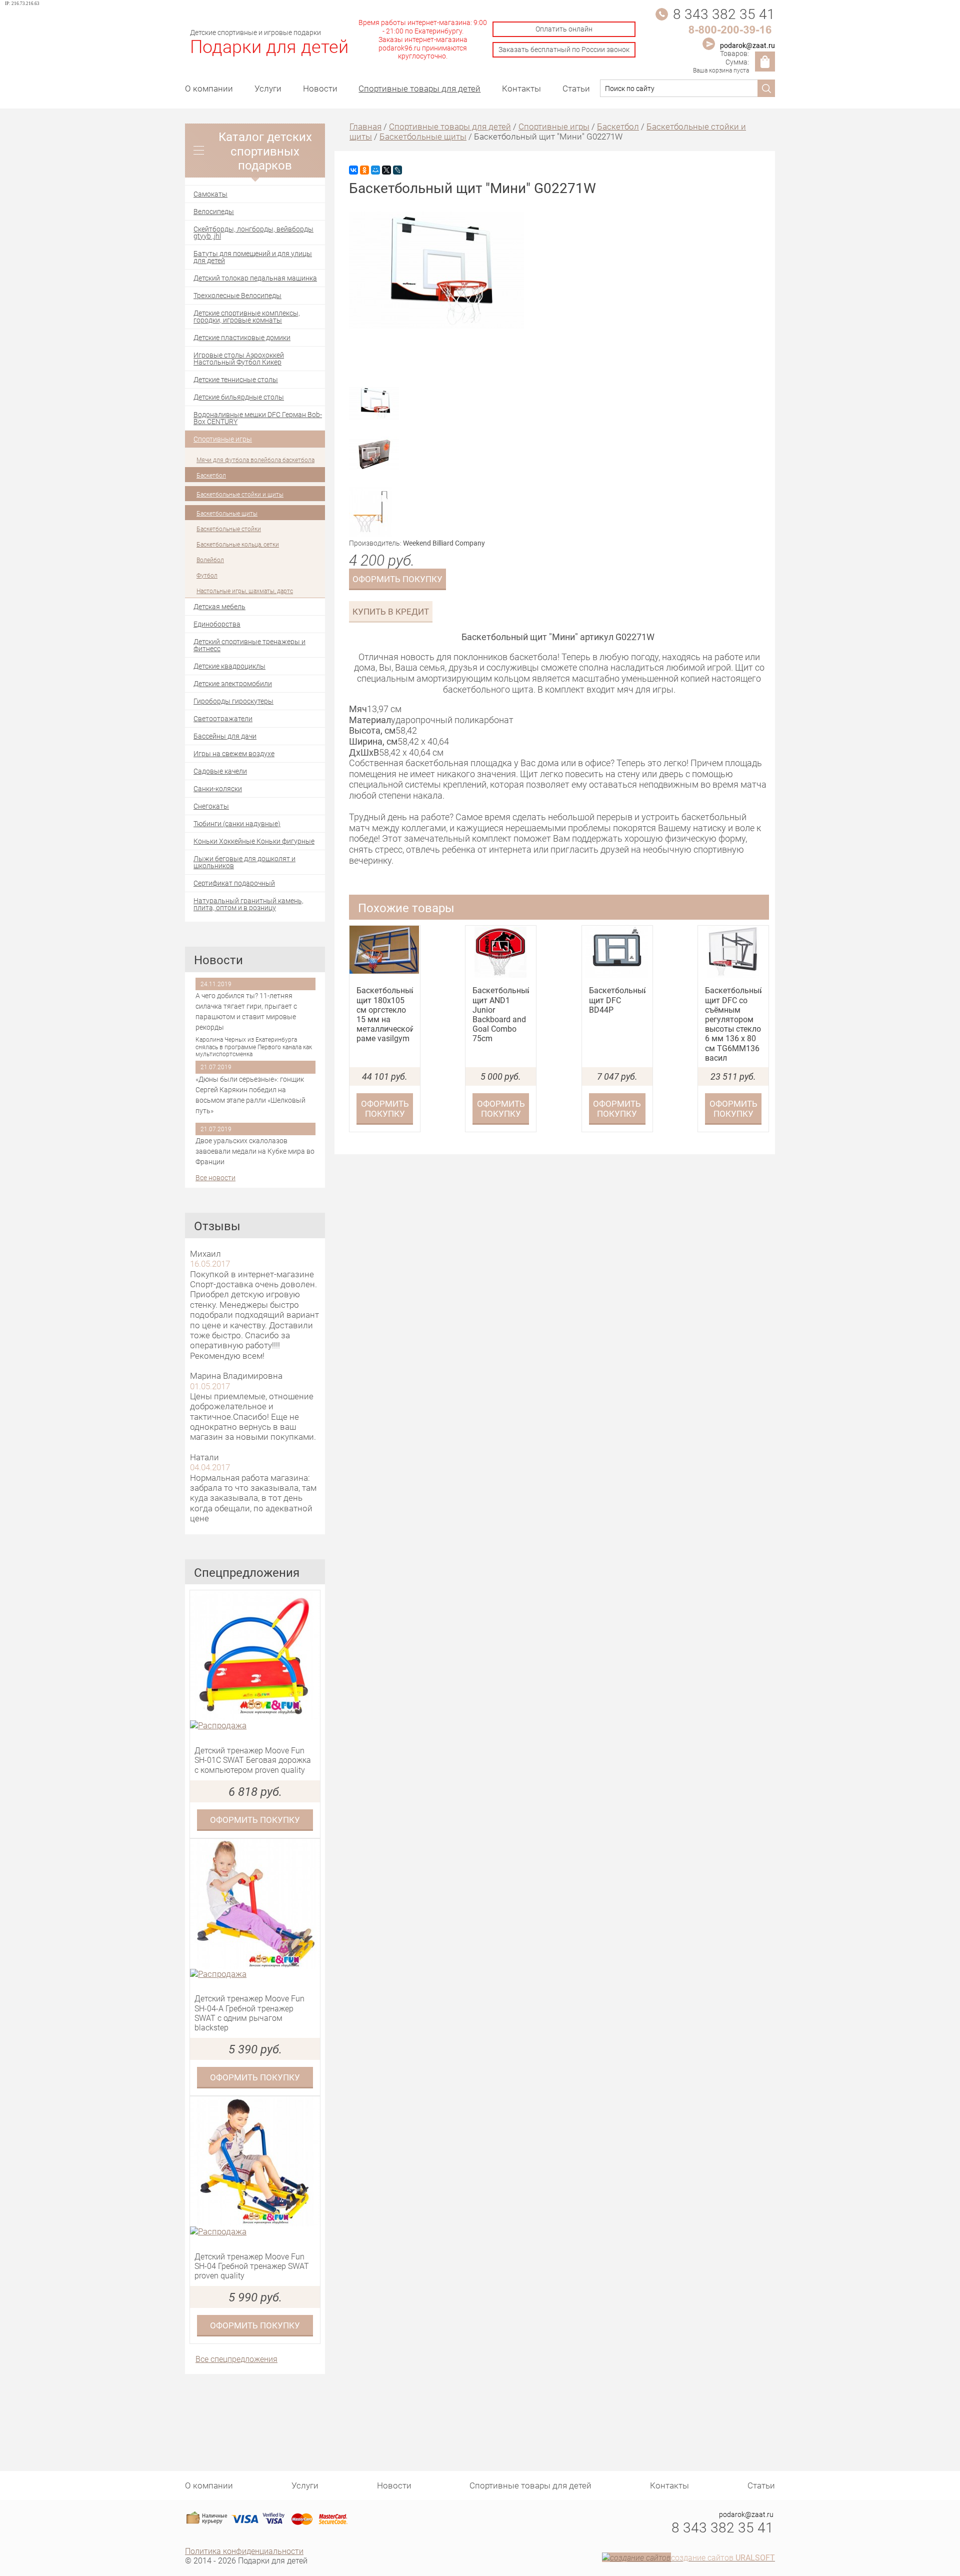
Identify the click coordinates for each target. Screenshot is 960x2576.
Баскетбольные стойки (229, 529)
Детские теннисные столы (236, 379)
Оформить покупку (255, 1820)
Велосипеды (214, 211)
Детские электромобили (233, 683)
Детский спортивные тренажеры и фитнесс (249, 645)
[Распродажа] (255, 1725)
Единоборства (217, 624)
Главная (365, 126)
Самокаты (210, 194)
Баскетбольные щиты (227, 513)
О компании (209, 88)
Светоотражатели (223, 718)
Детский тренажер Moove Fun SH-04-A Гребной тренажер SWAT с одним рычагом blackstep (249, 2013)
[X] (386, 170)
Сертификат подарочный (234, 883)
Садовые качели (220, 771)
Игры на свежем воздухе (234, 753)
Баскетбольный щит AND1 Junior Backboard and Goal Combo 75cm (501, 1014)
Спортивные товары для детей (419, 88)
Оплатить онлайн (564, 29)
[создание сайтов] (636, 2557)
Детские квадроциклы (229, 666)
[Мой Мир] (375, 170)
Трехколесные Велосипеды (237, 295)
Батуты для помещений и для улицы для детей (253, 257)
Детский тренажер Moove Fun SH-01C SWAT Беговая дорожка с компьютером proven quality (253, 1760)
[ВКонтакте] (353, 170)
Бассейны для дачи (225, 736)
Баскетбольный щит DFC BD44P (617, 1000)
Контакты (521, 88)
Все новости (215, 1178)
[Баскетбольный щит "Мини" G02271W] (436, 326)
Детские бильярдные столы (239, 397)
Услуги (268, 88)
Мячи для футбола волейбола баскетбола (255, 460)
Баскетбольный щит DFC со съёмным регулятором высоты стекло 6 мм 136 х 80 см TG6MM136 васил (733, 1024)
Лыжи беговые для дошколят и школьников (244, 862)
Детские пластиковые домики (242, 337)
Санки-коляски (218, 788)
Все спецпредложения (236, 2359)
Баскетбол (211, 475)
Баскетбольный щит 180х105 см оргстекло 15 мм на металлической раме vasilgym (385, 1014)
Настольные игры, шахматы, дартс (245, 591)
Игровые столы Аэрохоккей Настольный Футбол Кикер (239, 358)
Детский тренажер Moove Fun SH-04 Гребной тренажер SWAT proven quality (252, 2266)
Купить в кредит (391, 611)
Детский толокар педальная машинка (255, 278)
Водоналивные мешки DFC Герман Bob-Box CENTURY (258, 418)
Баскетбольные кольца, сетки (238, 544)
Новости (320, 88)
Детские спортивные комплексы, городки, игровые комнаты (247, 316)
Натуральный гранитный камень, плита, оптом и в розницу (248, 904)
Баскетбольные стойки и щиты (240, 494)
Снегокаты (211, 806)
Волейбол (210, 560)
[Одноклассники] (364, 170)
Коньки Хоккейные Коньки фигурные (254, 841)
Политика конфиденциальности (244, 2551)
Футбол (207, 575)
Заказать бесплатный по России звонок (564, 49)
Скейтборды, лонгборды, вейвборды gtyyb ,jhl (253, 232)
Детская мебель (219, 606)
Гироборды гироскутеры (233, 701)
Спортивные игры (223, 439)
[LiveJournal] (397, 170)
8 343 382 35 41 (724, 14)
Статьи (576, 88)
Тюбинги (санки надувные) (237, 823)
